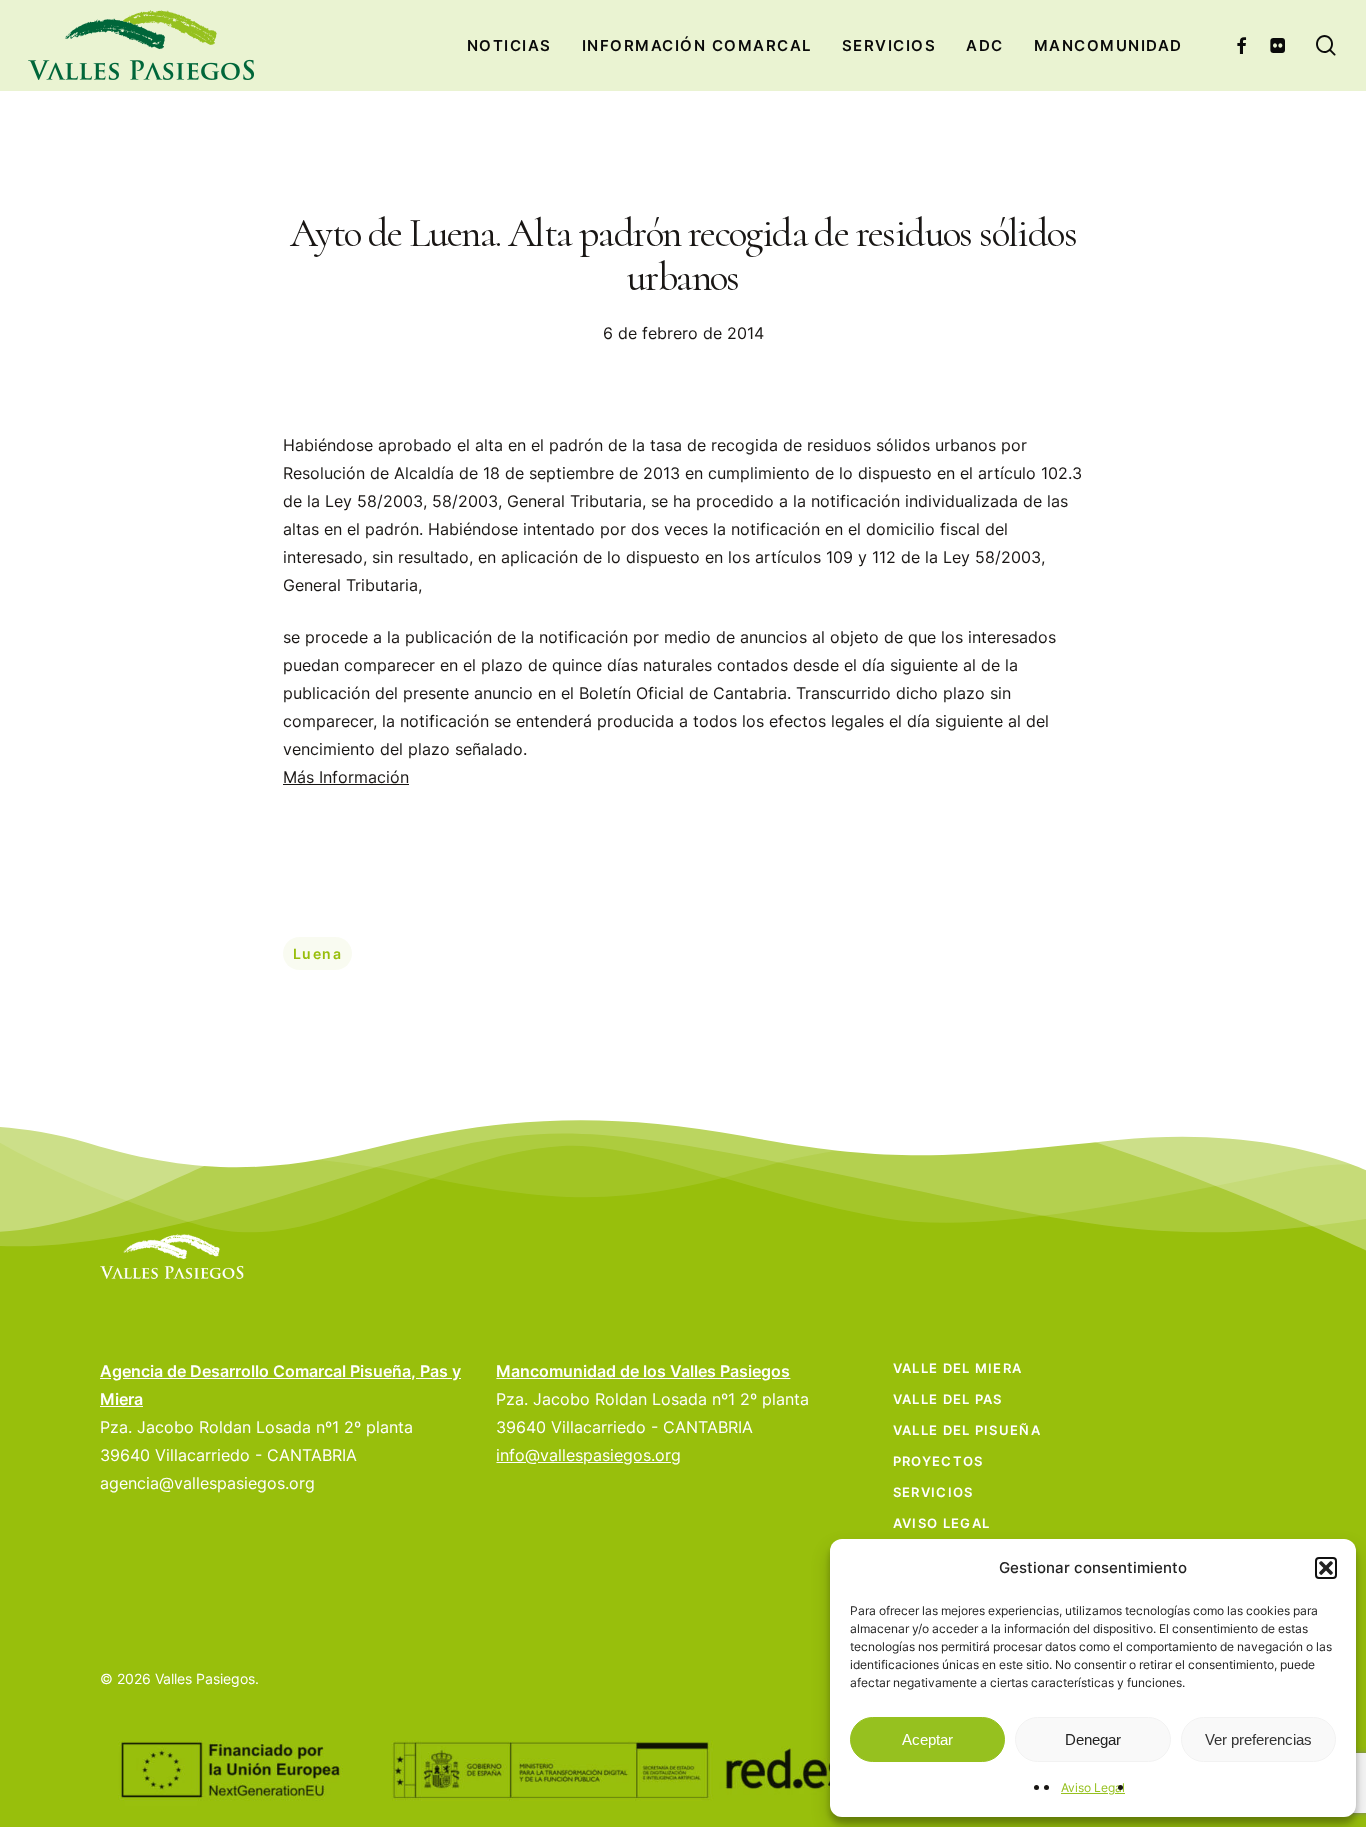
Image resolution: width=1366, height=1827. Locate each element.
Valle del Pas (948, 1399)
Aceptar (927, 1739)
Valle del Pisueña (967, 1430)
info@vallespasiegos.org (588, 1455)
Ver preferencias (1258, 1739)
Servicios (933, 1492)
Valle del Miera (958, 1368)
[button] (1326, 1568)
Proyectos (938, 1461)
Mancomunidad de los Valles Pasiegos (643, 1371)
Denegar (1093, 1739)
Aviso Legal (1093, 1787)
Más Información (346, 777)
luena (317, 953)
